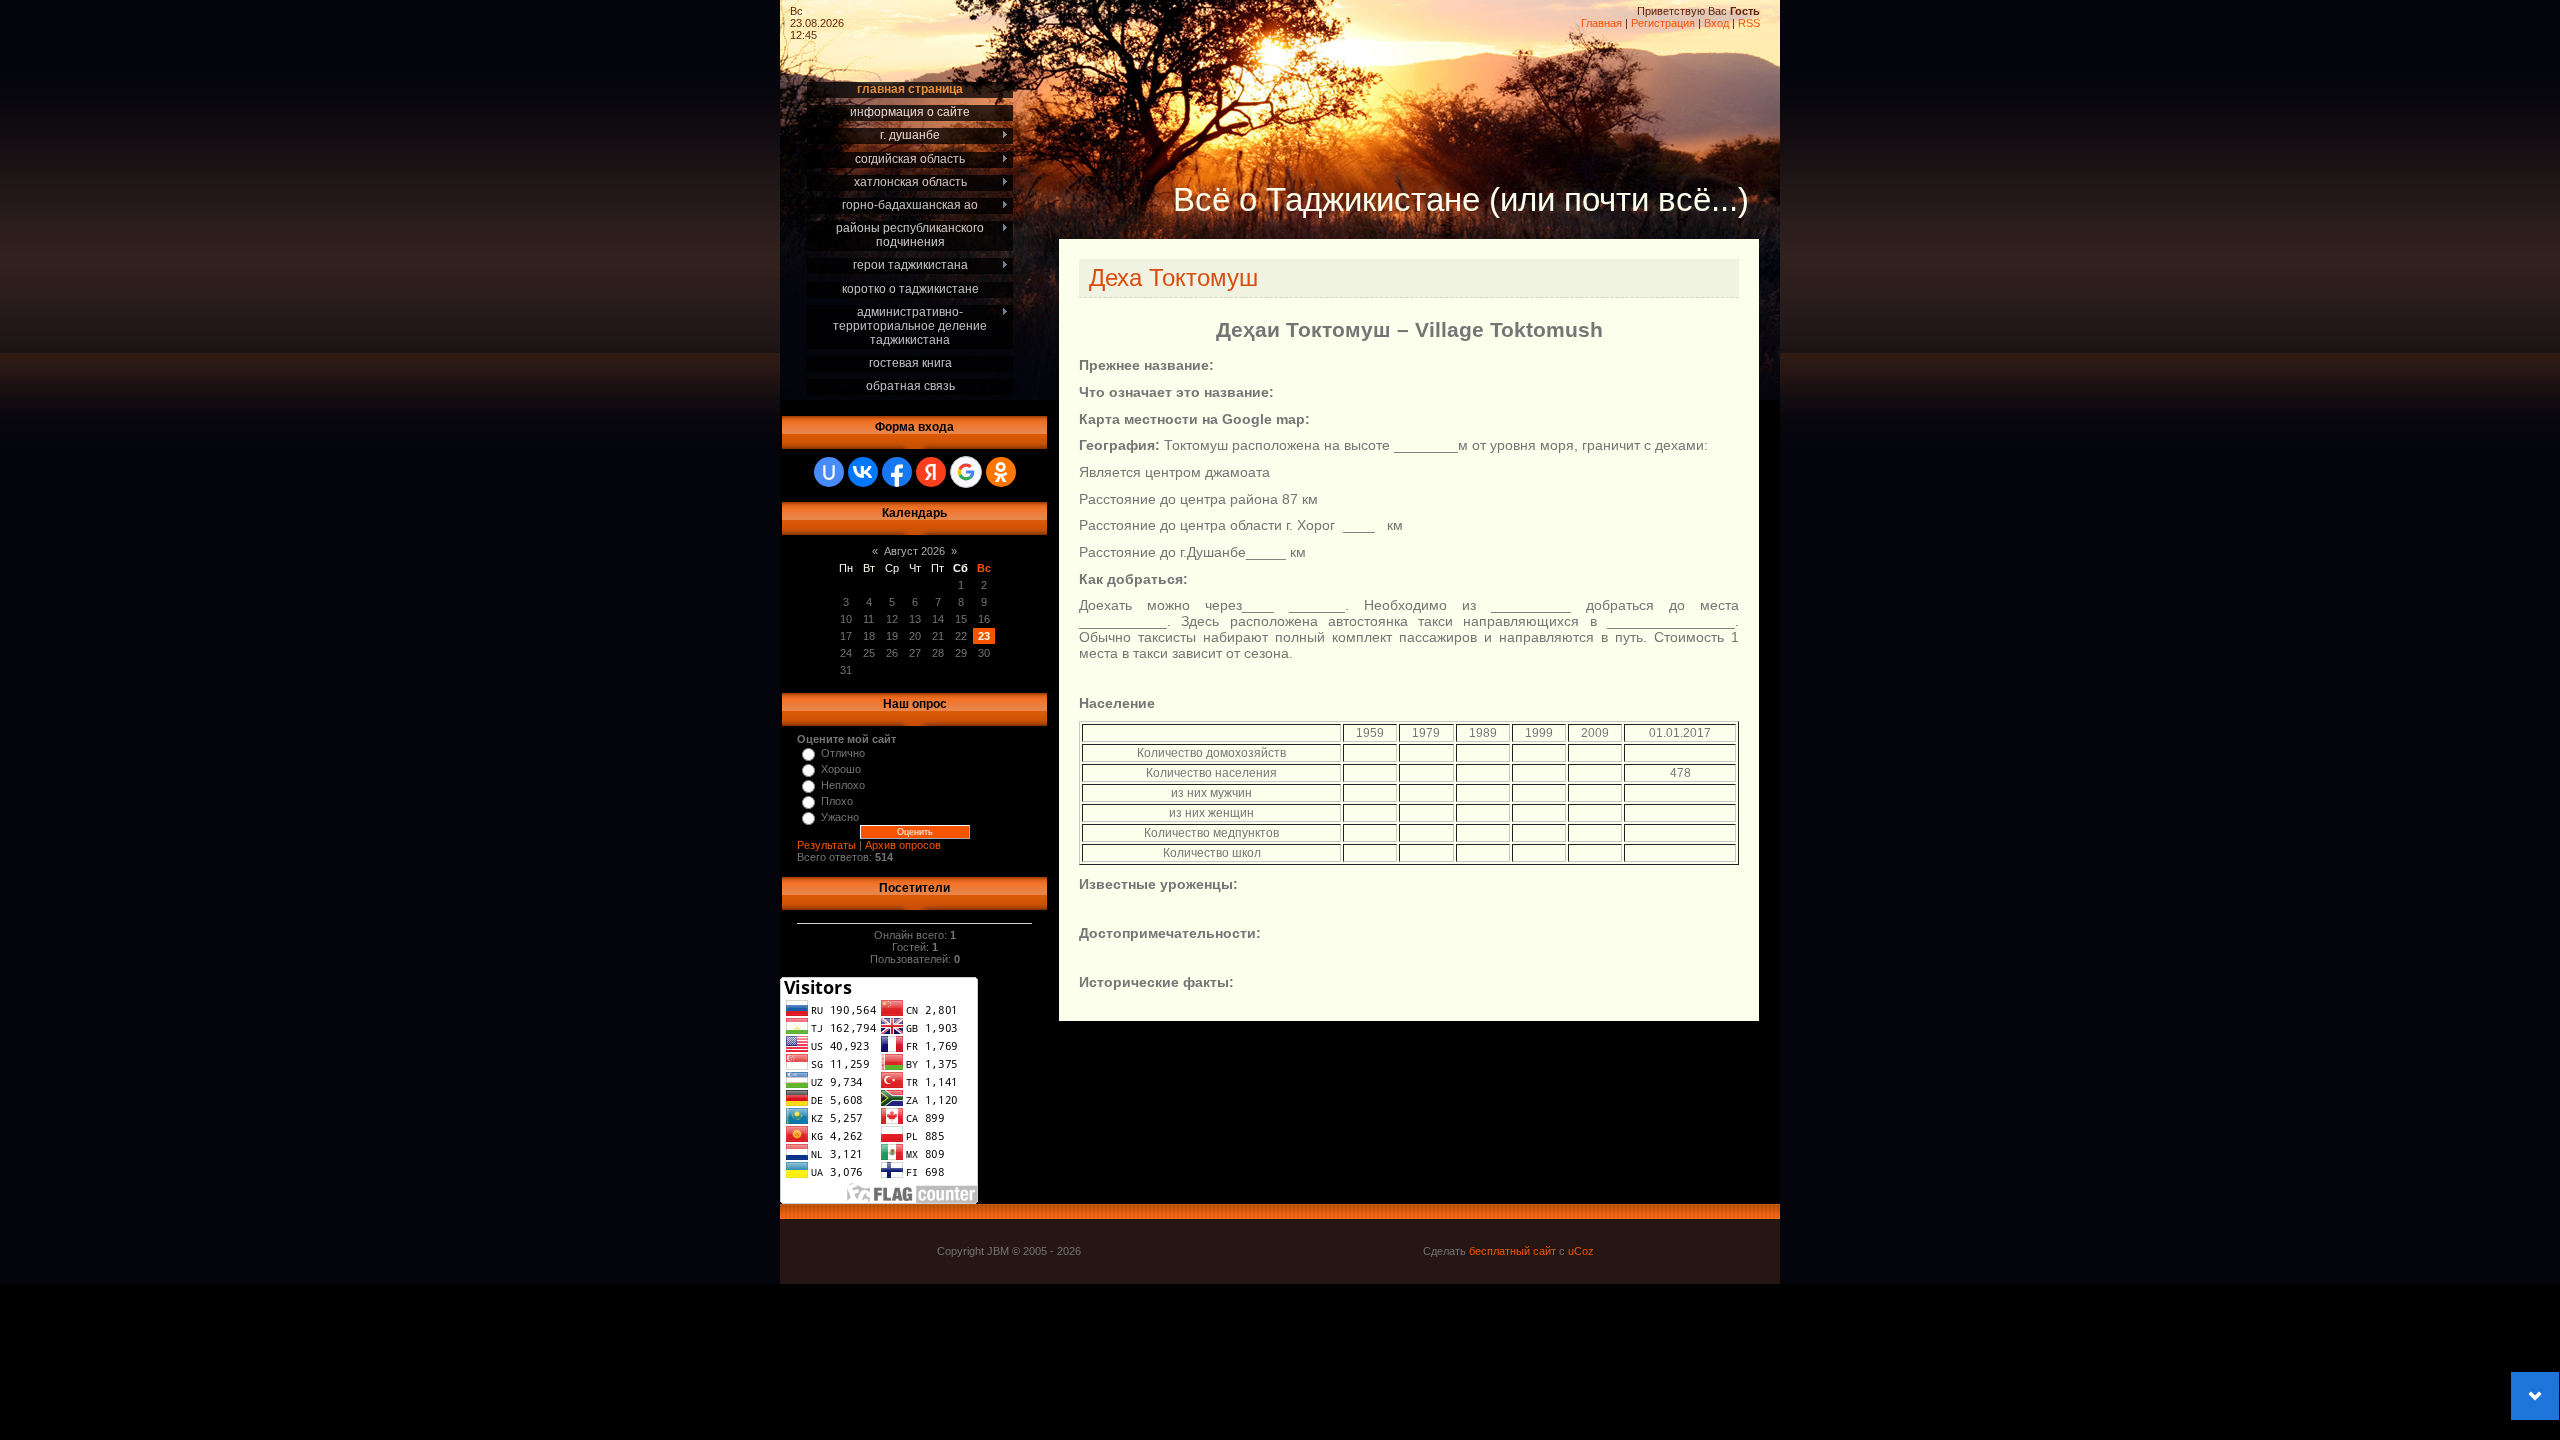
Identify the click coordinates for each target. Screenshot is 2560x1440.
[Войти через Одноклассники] (1001, 472)
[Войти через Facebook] (897, 472)
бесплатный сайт (1512, 1251)
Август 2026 (914, 551)
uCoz (1581, 1251)
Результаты (826, 845)
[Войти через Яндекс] (931, 472)
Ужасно (840, 817)
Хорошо (841, 769)
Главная (1601, 23)
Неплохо (843, 785)
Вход (1716, 23)
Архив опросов (903, 845)
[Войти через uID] (829, 472)
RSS (1749, 23)
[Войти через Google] (966, 472)
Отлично (843, 753)
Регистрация (1663, 23)
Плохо (837, 801)
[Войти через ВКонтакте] (863, 472)
